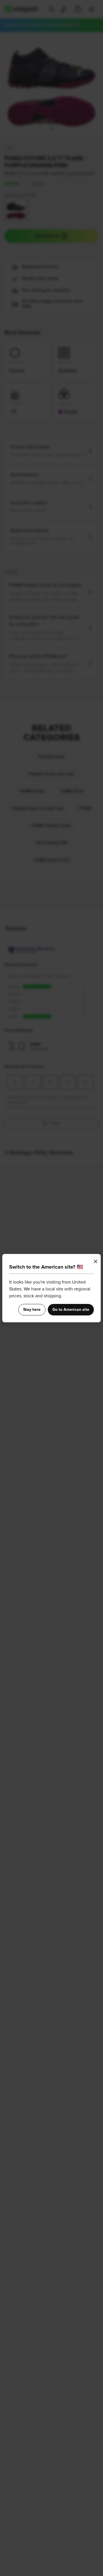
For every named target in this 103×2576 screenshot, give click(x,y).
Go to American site (71, 1310)
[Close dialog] (96, 1261)
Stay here (32, 1310)
